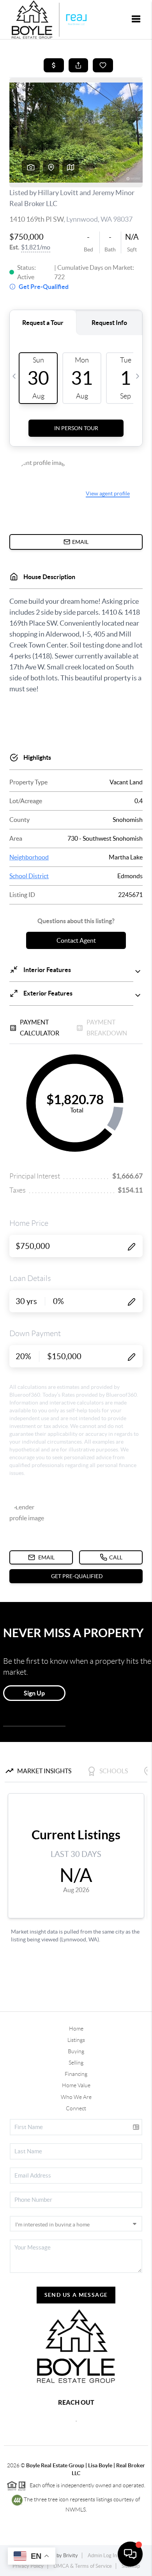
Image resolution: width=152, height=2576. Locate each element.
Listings (76, 2040)
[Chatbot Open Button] (130, 2554)
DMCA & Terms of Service (83, 2566)
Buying (76, 2051)
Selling (76, 2063)
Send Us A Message (76, 2295)
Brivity (71, 2555)
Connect (76, 2108)
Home (76, 2029)
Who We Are (76, 2097)
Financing (76, 2074)
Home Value (76, 2085)
